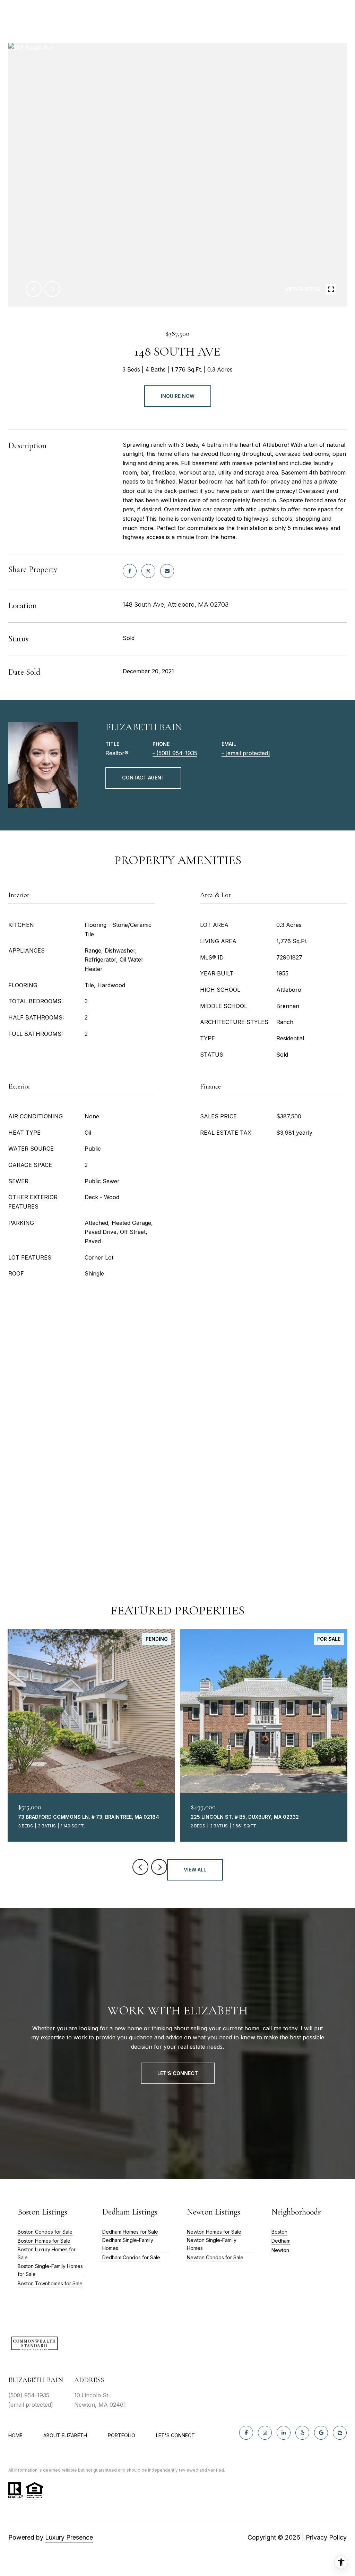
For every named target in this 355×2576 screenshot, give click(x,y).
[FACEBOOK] (246, 2433)
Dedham (281, 2241)
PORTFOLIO (122, 2435)
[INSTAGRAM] (265, 2433)
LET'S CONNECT (175, 2436)
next (52, 289)
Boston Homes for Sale (44, 2241)
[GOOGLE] (321, 2433)
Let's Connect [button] (178, 2073)
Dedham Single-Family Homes (128, 2244)
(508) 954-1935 (177, 753)
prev (34, 289)
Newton (280, 2250)
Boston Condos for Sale (45, 2232)
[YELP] (302, 2433)
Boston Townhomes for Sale (50, 2283)
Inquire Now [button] (178, 396)
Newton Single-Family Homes (212, 2244)
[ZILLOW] (340, 2433)
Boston (279, 2232)
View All (195, 1870)
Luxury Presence (69, 2537)
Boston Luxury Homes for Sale (47, 2253)
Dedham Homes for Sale (130, 2232)
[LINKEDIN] (284, 2433)
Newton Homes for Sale (214, 2232)
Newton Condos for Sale (215, 2257)
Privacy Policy (326, 2537)
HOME (15, 2435)
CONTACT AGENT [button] (143, 778)
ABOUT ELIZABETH (65, 2435)
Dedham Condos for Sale (131, 2257)
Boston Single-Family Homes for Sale (50, 2270)
